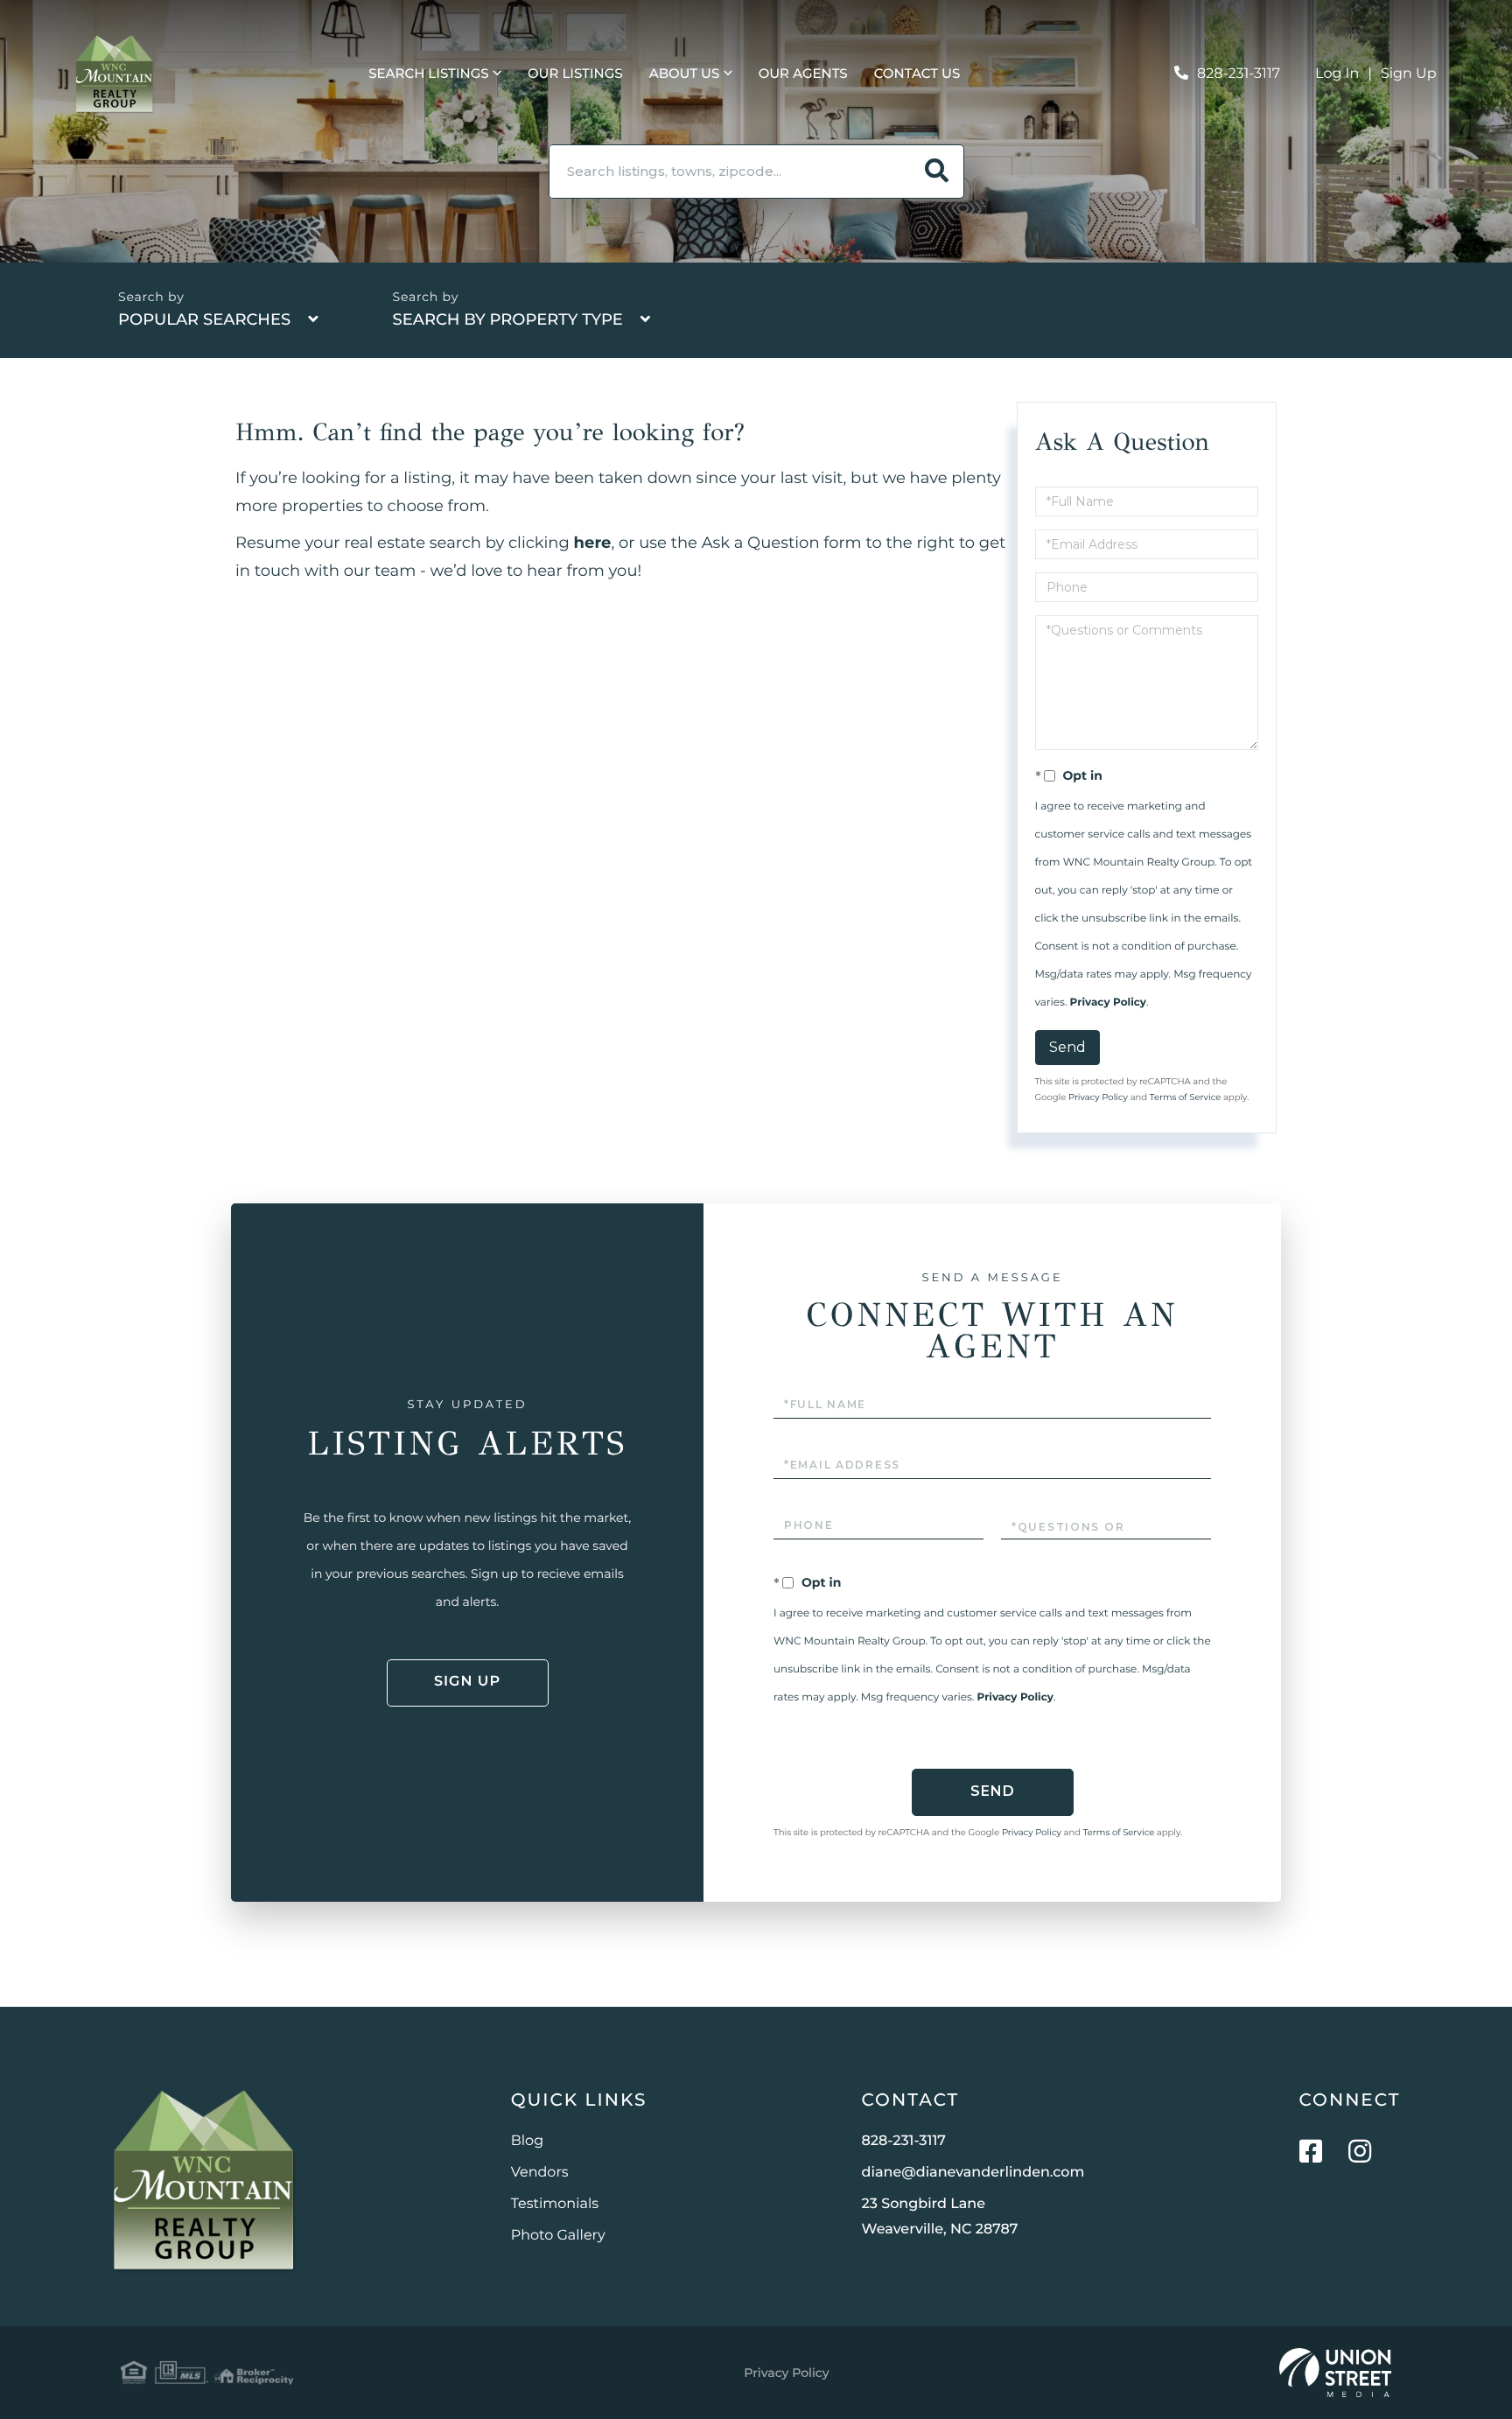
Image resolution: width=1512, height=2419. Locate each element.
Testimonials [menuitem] (555, 2204)
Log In (1337, 74)
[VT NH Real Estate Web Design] (1335, 2373)
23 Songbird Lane (940, 2217)
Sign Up (1409, 74)
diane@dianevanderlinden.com (973, 2173)
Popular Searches (204, 319)
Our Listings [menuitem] (575, 73)
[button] (937, 172)
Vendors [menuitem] (540, 2173)
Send (1067, 1047)
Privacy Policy (1108, 1003)
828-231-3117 (1239, 74)
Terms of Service (1186, 1097)
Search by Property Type (507, 319)
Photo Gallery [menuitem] (558, 2236)
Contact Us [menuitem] (917, 73)
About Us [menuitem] (685, 73)
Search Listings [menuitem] (428, 73)
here (593, 543)
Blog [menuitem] (527, 2141)
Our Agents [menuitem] (803, 73)
